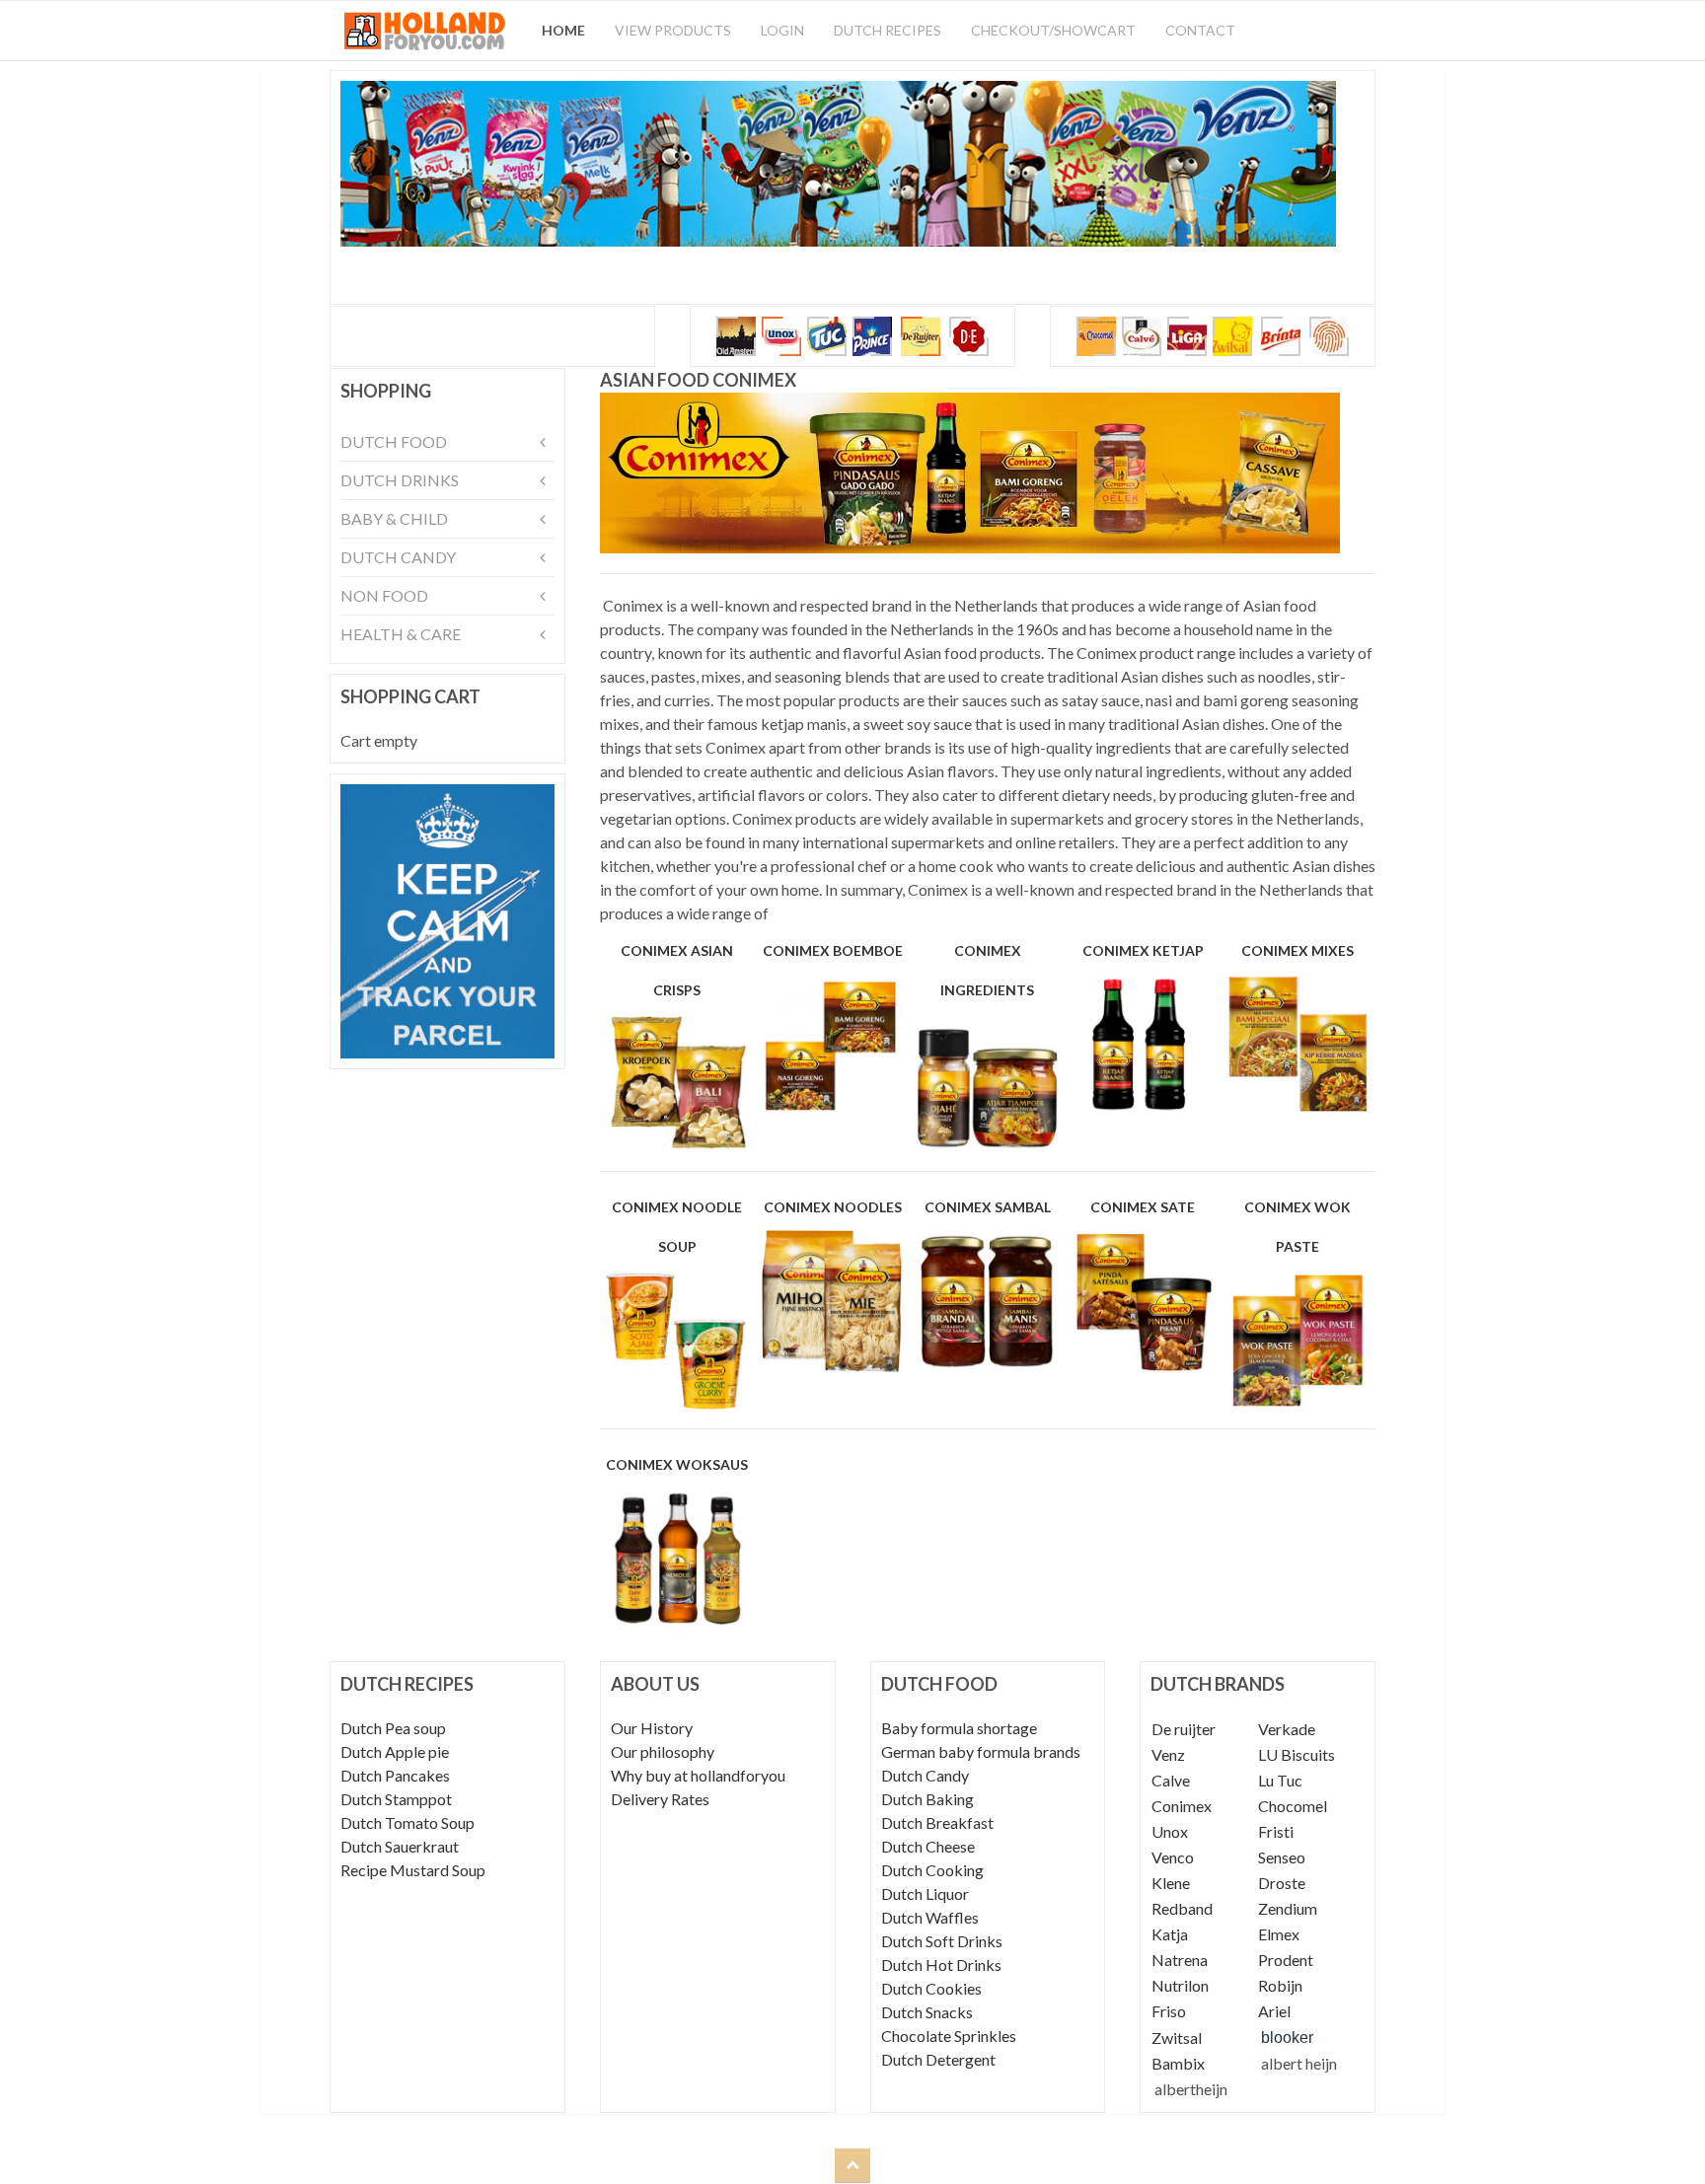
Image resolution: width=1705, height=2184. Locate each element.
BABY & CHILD (394, 518)
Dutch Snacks (927, 2012)
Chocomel (1293, 1806)
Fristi (1276, 1831)
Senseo (1282, 1857)
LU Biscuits (1297, 1754)
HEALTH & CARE (401, 634)
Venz (1168, 1754)
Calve (1171, 1780)
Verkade (1287, 1729)
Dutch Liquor (925, 1893)
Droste (1282, 1883)
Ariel (1274, 2011)
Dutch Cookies (931, 1988)
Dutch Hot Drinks (941, 1965)
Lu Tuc (1280, 1780)
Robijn (1280, 1985)
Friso (1169, 2011)
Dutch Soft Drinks (942, 1941)
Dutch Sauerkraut (400, 1846)
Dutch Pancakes (395, 1775)
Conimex (1182, 1806)
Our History (652, 1728)
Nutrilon (1180, 1985)
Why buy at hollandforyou (698, 1775)
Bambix (1178, 2063)
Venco (1173, 1857)
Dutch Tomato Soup (408, 1822)
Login (782, 30)
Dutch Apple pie (395, 1751)
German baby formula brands (981, 1751)
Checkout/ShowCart (1053, 30)
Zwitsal (1177, 2038)
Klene (1171, 1883)
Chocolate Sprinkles (949, 2036)
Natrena (1180, 1960)
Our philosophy (663, 1751)
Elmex (1279, 1934)
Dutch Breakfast (937, 1822)
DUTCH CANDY (398, 557)
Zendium (1288, 1908)
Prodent (1286, 1960)
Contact (1200, 30)
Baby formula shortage (959, 1728)
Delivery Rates (660, 1799)
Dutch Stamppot (396, 1799)
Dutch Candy (925, 1775)
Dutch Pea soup (393, 1728)
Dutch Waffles (930, 1917)
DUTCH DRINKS (400, 480)
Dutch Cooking (932, 1870)
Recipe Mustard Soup (413, 1870)
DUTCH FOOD (394, 441)
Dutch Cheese (928, 1846)
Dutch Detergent (938, 2059)
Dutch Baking (927, 1799)
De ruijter (1184, 1729)
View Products (673, 30)
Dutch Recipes (888, 30)
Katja (1170, 1934)
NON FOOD (384, 595)
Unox (1170, 1831)
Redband (1182, 1908)
